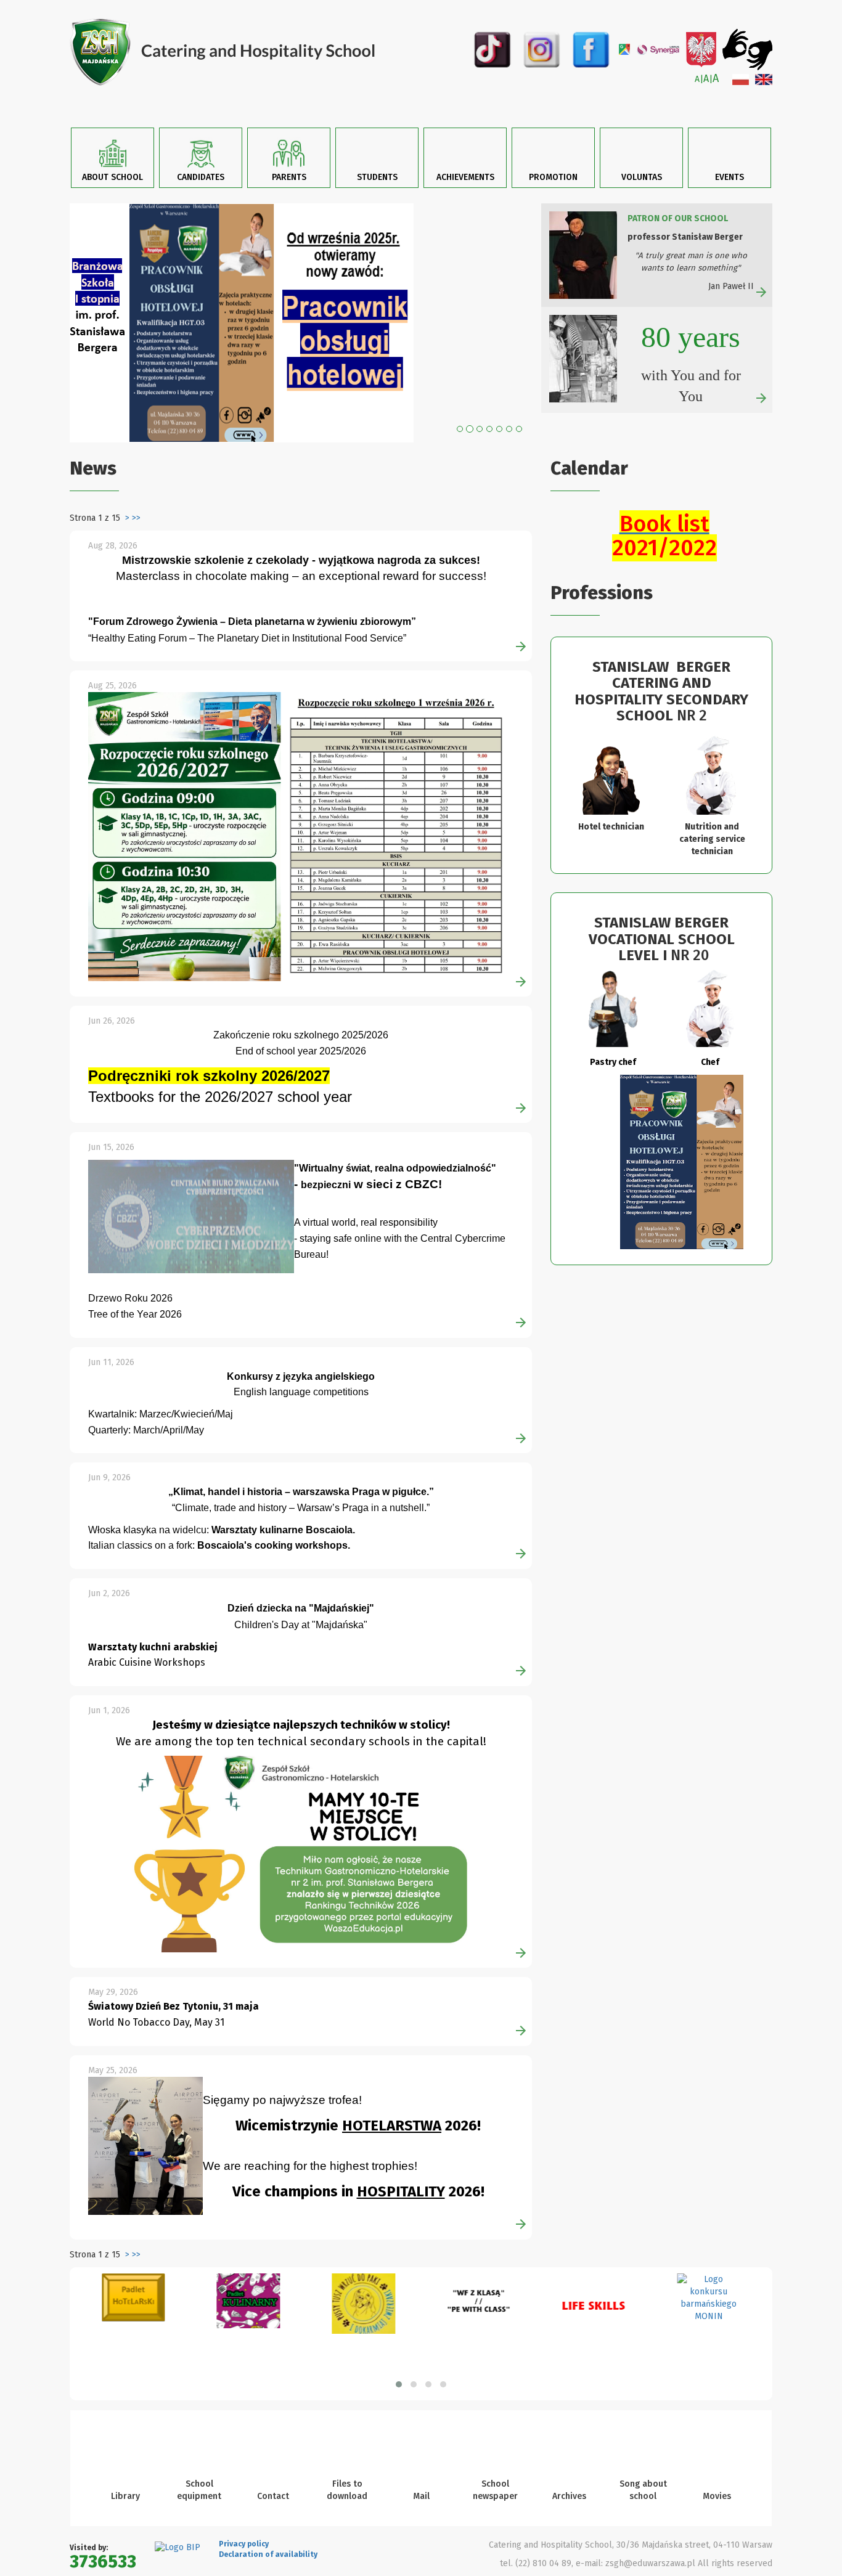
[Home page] (241, 52)
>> (136, 518)
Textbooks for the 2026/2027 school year (220, 1097)
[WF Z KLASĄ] (479, 2305)
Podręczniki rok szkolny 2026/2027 (209, 1076)
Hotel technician (611, 827)
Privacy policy (244, 2544)
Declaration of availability (268, 2554)
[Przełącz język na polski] (741, 79)
